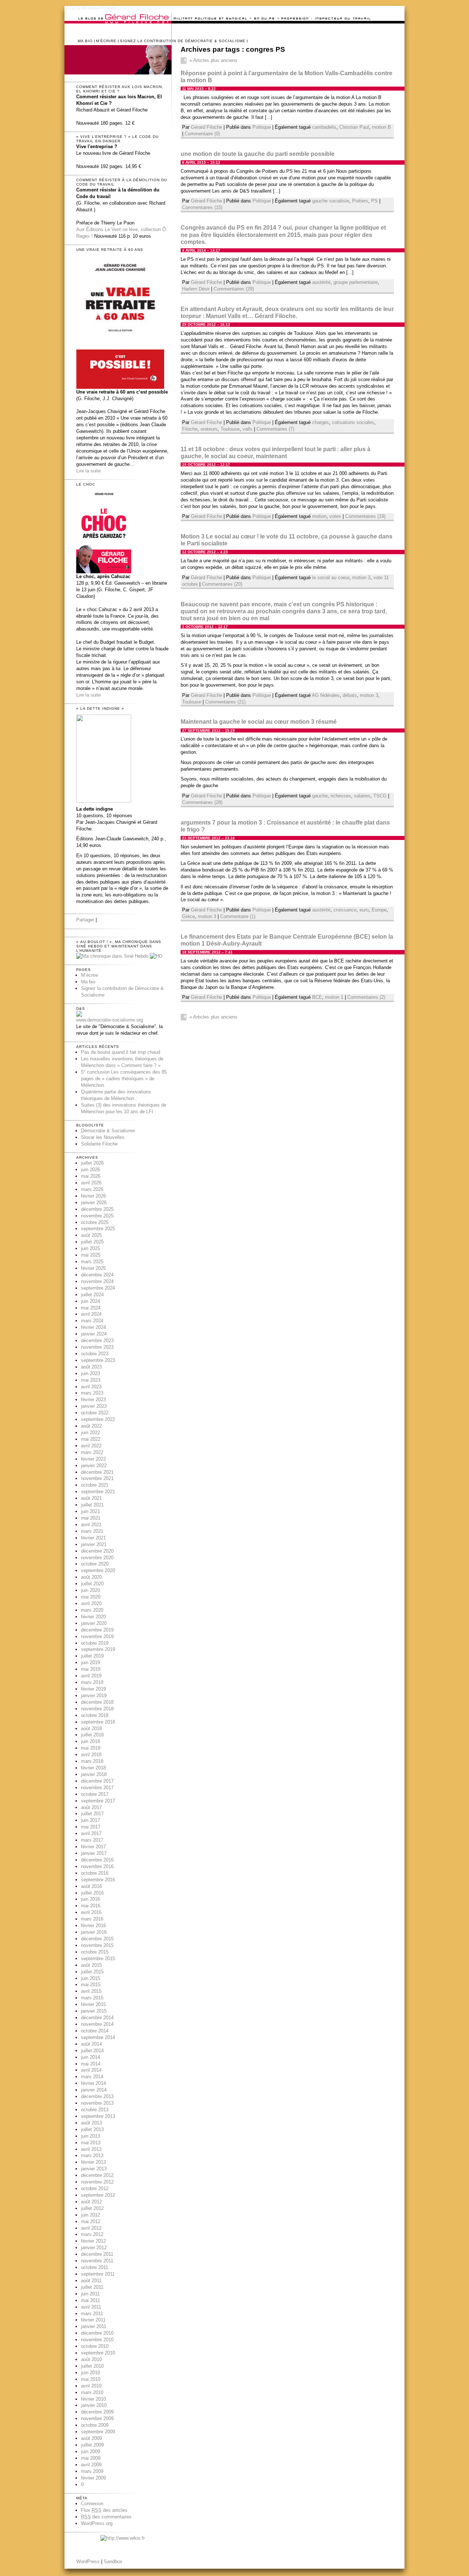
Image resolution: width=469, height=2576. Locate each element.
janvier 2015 (94, 2011)
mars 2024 (92, 1321)
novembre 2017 (97, 1788)
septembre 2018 (98, 1722)
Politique (262, 127)
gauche (320, 796)
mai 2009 (91, 2458)
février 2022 (93, 1459)
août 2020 (91, 1577)
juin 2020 (91, 1590)
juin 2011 (90, 2294)
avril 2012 (91, 2228)
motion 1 (334, 997)
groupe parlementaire (356, 282)
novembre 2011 (97, 2261)
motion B (381, 127)
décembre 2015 (97, 1939)
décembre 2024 (97, 1275)
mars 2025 (92, 1262)
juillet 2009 (92, 2445)
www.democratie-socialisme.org (110, 1020)
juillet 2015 (92, 1972)
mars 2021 (92, 1531)
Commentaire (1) (238, 916)
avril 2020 (91, 1603)
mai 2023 (91, 1380)
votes (335, 516)
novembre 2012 (97, 2182)
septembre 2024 (98, 1288)
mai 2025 (91, 1255)
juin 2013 (91, 2136)
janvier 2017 (94, 1853)
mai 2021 (91, 1518)
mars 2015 (92, 1998)
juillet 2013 (92, 2129)
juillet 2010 (92, 2366)
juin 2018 (91, 1741)
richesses (341, 796)
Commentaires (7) (275, 429)
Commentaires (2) (366, 997)
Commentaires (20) (222, 584)
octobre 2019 (95, 1643)
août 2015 (91, 1965)
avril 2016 (91, 1912)
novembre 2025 (97, 1216)
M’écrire (106, 41)
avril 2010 (91, 2386)
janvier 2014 (94, 2090)
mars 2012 (92, 2234)
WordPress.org (97, 2523)
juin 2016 (91, 1899)
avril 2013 (91, 2149)
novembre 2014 (97, 2024)
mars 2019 (92, 1682)
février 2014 (93, 2083)
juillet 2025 (92, 1242)
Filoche (190, 429)
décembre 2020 (97, 1551)
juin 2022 (91, 1433)
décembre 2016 (97, 1860)
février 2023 (93, 1400)
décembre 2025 (97, 1209)
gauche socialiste (331, 201)
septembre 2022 (98, 1419)
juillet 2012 (92, 2208)
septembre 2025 (98, 1229)
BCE (317, 997)
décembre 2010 (97, 2333)
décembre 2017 (97, 1781)
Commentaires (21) (225, 702)
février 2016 (93, 1925)
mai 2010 (91, 2379)
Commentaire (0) (202, 134)
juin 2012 (91, 2215)
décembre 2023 (97, 1340)
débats (350, 695)
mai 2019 (91, 1669)
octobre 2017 (95, 1794)
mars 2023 (92, 1393)
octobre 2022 (95, 1413)
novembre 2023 (97, 1347)
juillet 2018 (92, 1735)
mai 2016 (91, 1906)
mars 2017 (92, 1840)
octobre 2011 (95, 2267)
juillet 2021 (92, 1505)
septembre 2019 (98, 1649)
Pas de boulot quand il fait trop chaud (121, 1052)
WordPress (88, 2562)
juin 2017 (91, 1820)
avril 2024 (91, 1314)
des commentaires (106, 2517)
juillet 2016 (92, 1893)
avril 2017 (91, 1833)
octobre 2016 (95, 1873)
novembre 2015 (97, 1945)
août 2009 (91, 2438)
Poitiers (360, 201)
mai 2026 (91, 1176)
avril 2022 (91, 1446)
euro (364, 910)
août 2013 (91, 2123)
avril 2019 (91, 1676)
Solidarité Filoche (99, 1144)
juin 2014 (91, 2057)
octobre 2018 (95, 1715)
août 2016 (91, 1886)
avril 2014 (91, 2070)
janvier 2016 (94, 1932)
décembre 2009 (97, 2412)
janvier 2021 (94, 1544)
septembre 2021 (98, 1492)
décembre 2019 (97, 1630)
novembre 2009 (97, 2418)
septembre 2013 (98, 2116)
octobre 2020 (95, 1564)
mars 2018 (92, 1761)
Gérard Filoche (206, 127)
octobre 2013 (95, 2110)
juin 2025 (91, 1248)
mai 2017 (91, 1827)
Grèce (189, 916)
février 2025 (93, 1268)
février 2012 (93, 2241)
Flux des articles (104, 2510)
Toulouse (230, 429)
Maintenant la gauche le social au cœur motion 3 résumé (259, 722)
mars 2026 (92, 1189)
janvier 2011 (94, 2326)
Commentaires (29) (234, 289)
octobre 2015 (95, 1952)
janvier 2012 (94, 2248)
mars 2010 (92, 2392)
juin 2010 (91, 2373)
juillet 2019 (92, 1656)
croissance (345, 910)
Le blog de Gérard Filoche (91, 8)
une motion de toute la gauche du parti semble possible (258, 154)
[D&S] (79, 1015)
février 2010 (93, 2399)
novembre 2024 (97, 1281)
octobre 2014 (95, 2031)
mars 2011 (92, 2314)
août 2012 (91, 2202)
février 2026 (93, 1196)
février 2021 (93, 1538)
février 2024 (93, 1327)
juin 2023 (91, 1373)
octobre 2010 (95, 2346)
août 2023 (91, 1367)
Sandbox (113, 2562)
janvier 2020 (94, 1623)
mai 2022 (91, 1439)
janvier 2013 (94, 2169)
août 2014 (91, 2044)
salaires (362, 796)
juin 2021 (91, 1511)
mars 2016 (92, 1919)
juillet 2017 (92, 1814)
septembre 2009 (98, 2432)
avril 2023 (91, 1387)
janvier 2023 (94, 1406)
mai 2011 (91, 2300)
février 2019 (93, 1689)
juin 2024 (91, 1301)
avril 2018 (91, 1755)
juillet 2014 (92, 2051)
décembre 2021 (97, 1472)
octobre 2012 (95, 2188)
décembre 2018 (97, 1702)
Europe (379, 910)
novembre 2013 (97, 2103)
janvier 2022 (94, 1466)
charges (321, 422)
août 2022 (91, 1426)
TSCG (380, 796)
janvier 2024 (94, 1334)
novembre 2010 (97, 2340)
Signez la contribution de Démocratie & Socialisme (183, 41)
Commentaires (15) (202, 207)
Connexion (92, 2504)
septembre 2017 (98, 1801)
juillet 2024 (92, 1295)
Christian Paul (354, 127)
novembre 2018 (97, 1709)
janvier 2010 (94, 2405)
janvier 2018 (94, 1774)
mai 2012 (91, 2221)
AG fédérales (326, 695)
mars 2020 (92, 1610)
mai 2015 (91, 1985)
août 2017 (91, 1807)
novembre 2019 (97, 1636)
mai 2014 (91, 2064)
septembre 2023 (98, 1360)
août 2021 (91, 1498)
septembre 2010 (98, 2353)
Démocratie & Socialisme (108, 1131)
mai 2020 (91, 1597)
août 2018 (91, 1729)
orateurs (209, 429)
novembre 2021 (97, 1478)
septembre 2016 (98, 1880)
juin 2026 (91, 1170)
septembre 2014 (98, 2037)
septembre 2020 (98, 1570)
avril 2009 (91, 2465)
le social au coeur (331, 578)
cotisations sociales (353, 422)
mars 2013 (92, 2155)
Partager (85, 920)
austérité (321, 282)
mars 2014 (92, 2077)
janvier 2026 (94, 1203)
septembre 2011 (98, 2274)
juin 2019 (91, 1662)
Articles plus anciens (213, 60)
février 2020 (93, 1617)
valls (248, 429)
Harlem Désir (196, 289)
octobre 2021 (95, 1485)
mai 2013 (91, 2143)
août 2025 (91, 1235)
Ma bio (85, 41)
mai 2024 (91, 1308)
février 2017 (93, 1847)
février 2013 (93, 2162)
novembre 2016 (97, 1866)
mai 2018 (91, 1748)
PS (374, 201)
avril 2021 (91, 1525)
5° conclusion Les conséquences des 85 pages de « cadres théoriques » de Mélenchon (124, 1079)
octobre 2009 (95, 2425)
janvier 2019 (94, 1696)
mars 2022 (92, 1452)
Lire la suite (88, 471)
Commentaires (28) (202, 802)
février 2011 (93, 2320)
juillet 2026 (92, 1163)
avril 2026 (91, 1183)
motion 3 (361, 578)
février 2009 (93, 2478)
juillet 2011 (92, 2287)
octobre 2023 (95, 1354)
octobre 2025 (95, 1222)
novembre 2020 (97, 1558)
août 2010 (91, 2359)
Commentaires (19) (365, 516)
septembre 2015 (98, 1959)
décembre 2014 (97, 2018)
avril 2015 (91, 1991)
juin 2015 (91, 1978)
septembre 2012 (98, 2195)
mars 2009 (92, 2471)
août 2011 (91, 2281)
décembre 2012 (97, 2175)
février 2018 (93, 1768)
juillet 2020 (92, 1584)
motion (319, 516)
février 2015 (93, 2004)
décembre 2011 (97, 2254)
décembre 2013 (97, 2096)
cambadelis (324, 127)
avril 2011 (91, 2307)
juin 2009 (91, 2451)
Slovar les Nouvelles (103, 1137)
